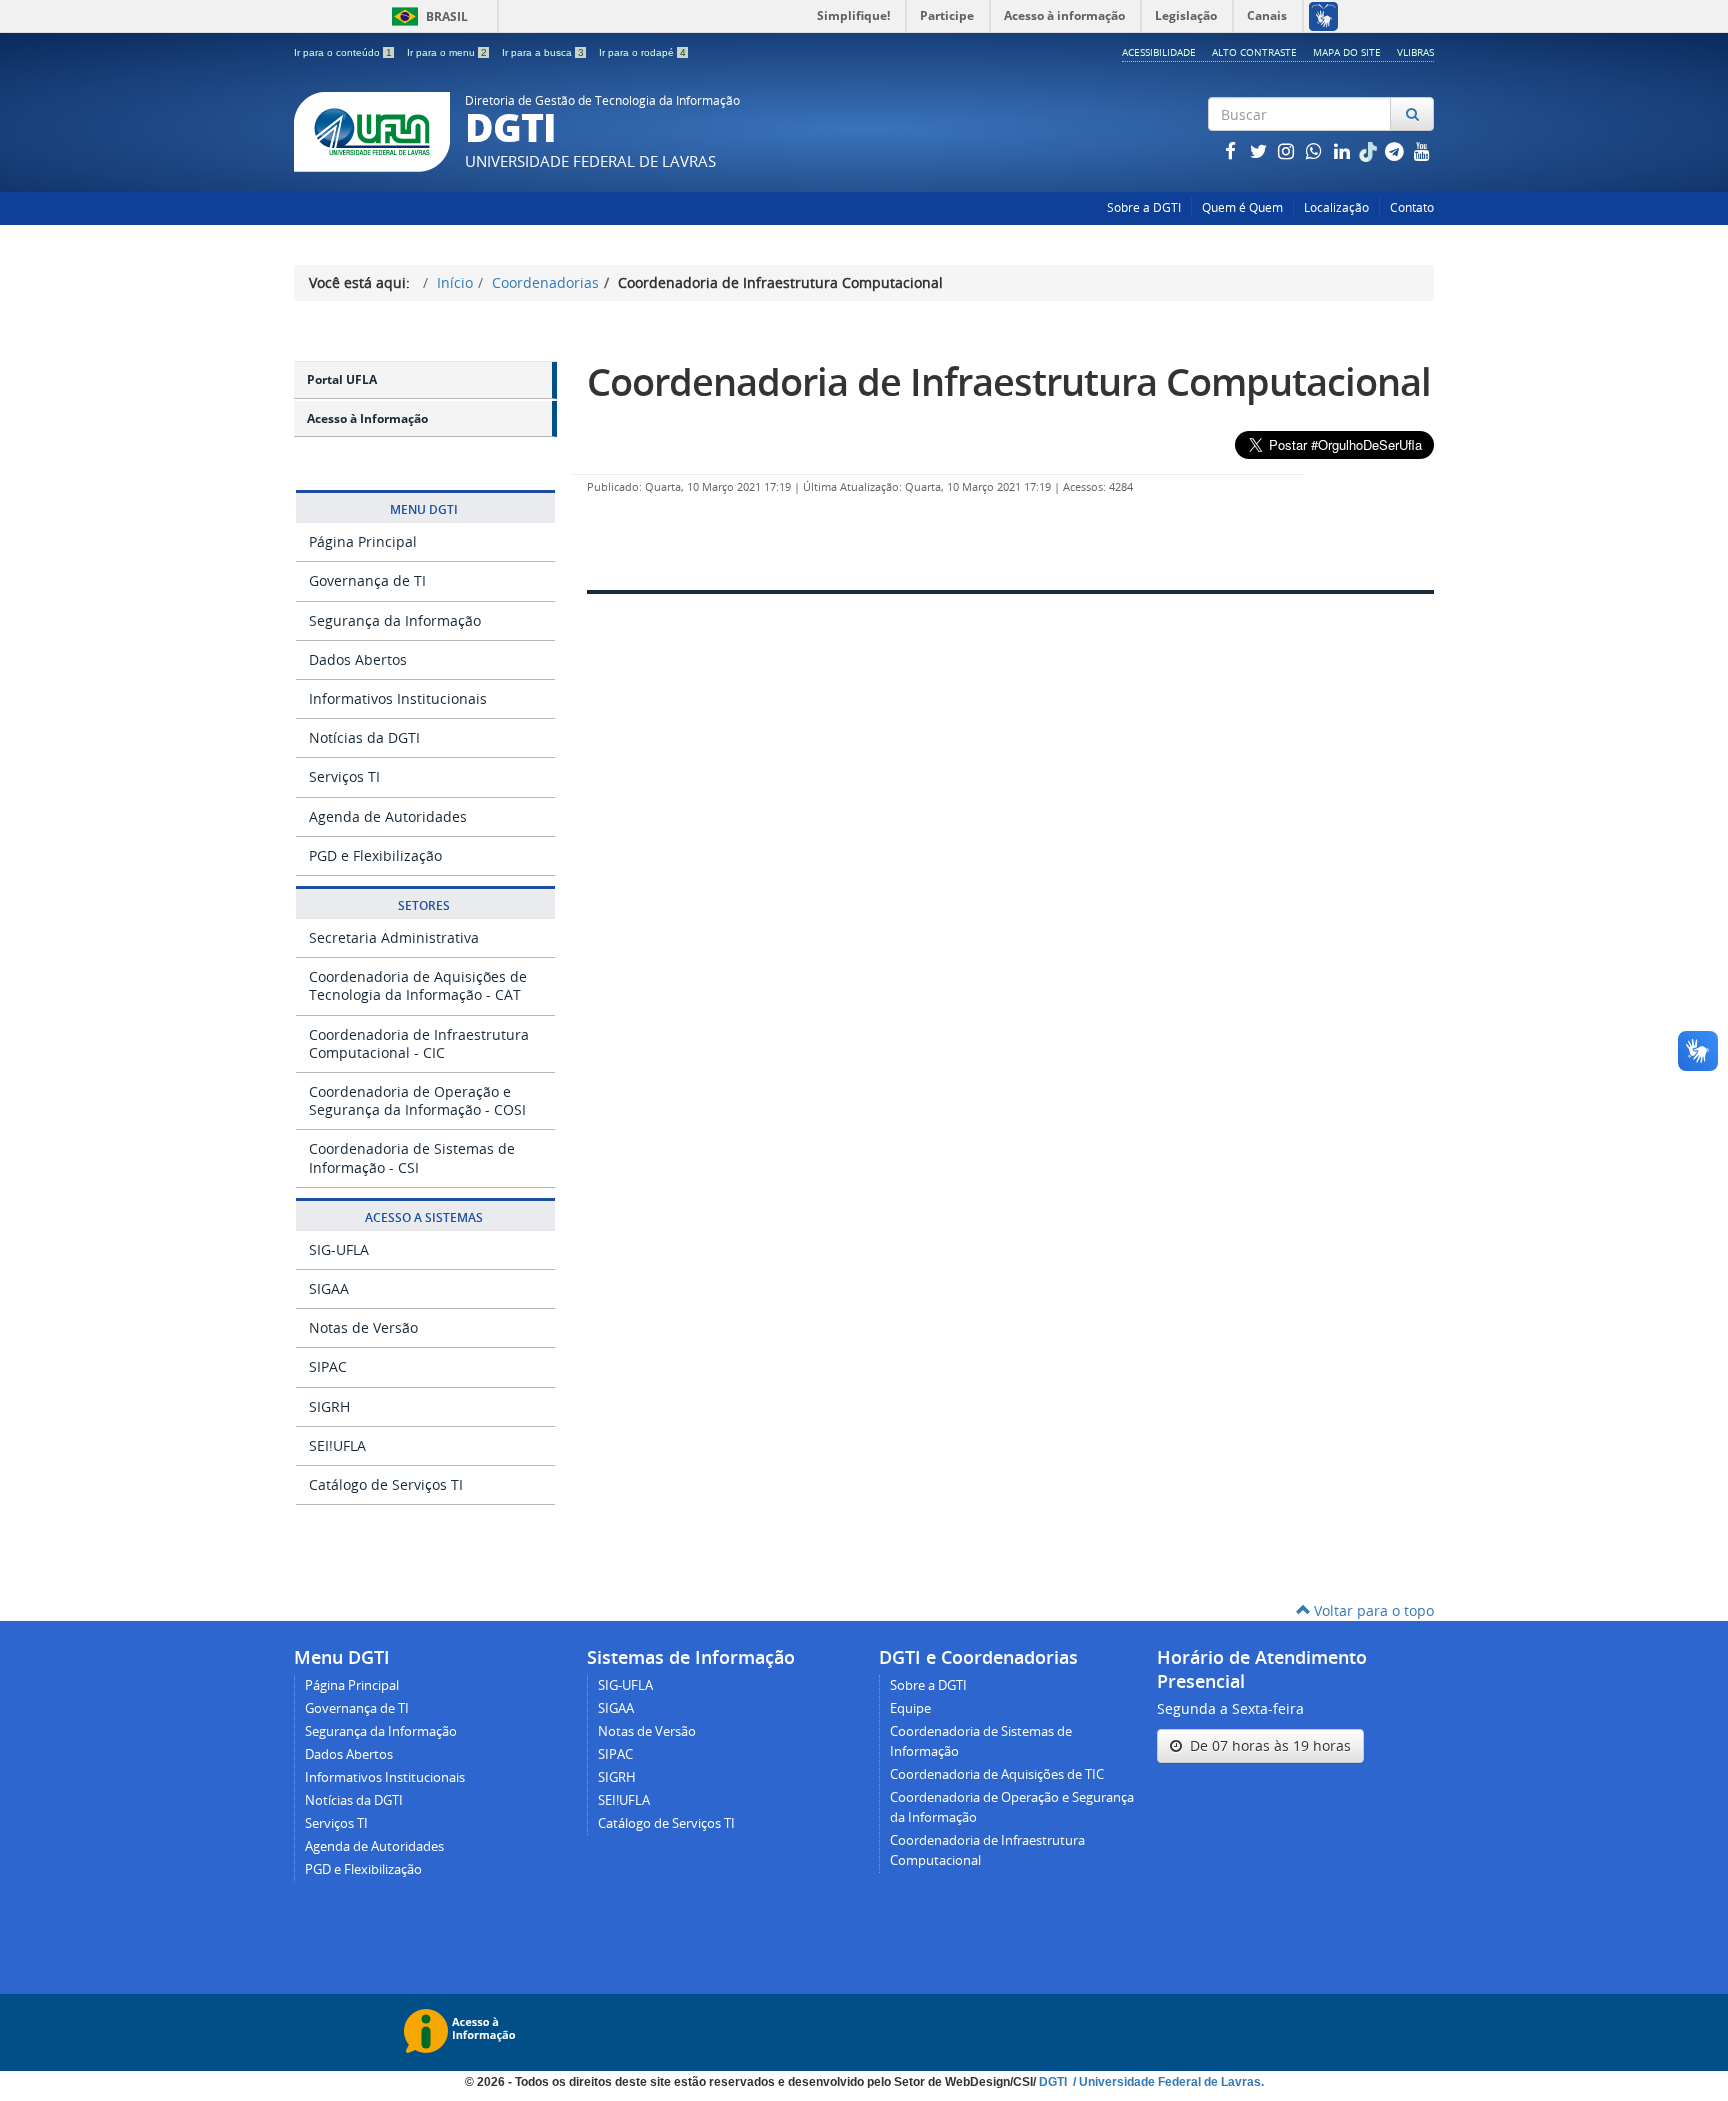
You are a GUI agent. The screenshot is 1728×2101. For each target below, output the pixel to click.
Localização (1336, 207)
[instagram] (1288, 150)
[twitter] (1260, 150)
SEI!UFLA (337, 1445)
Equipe (910, 1708)
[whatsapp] (1316, 150)
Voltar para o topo (1372, 1610)
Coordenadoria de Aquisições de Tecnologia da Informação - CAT (418, 985)
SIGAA (329, 1288)
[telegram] (1396, 150)
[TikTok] (1370, 150)
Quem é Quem (1242, 207)
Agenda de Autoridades (388, 816)
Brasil (426, 16)
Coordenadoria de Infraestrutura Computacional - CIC (419, 1043)
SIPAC (328, 1366)
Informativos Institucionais (398, 698)
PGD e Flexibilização (375, 855)
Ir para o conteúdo (343, 52)
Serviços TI (344, 776)
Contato (1412, 207)
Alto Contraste (1254, 52)
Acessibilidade (1159, 52)
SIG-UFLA (339, 1249)
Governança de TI (367, 580)
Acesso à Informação (367, 418)
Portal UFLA (342, 379)
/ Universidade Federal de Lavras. (1167, 2082)
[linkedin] (1344, 150)
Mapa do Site (1347, 52)
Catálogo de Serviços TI (386, 1484)
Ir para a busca (543, 52)
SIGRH (329, 1406)
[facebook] (1232, 150)
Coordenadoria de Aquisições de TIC (997, 1774)
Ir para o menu (447, 52)
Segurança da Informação (395, 620)
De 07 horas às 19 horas (1266, 1745)
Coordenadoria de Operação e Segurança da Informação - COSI (417, 1100)
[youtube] (1422, 150)
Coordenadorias (545, 282)
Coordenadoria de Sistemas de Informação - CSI (412, 1157)
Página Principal (363, 541)
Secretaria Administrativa (394, 937)
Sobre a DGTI (1144, 207)
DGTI (1054, 2082)
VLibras (1415, 52)
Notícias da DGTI (364, 737)
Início (455, 282)
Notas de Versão (363, 1327)
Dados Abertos (358, 659)
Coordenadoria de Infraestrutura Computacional (1009, 381)
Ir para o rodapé (642, 52)
